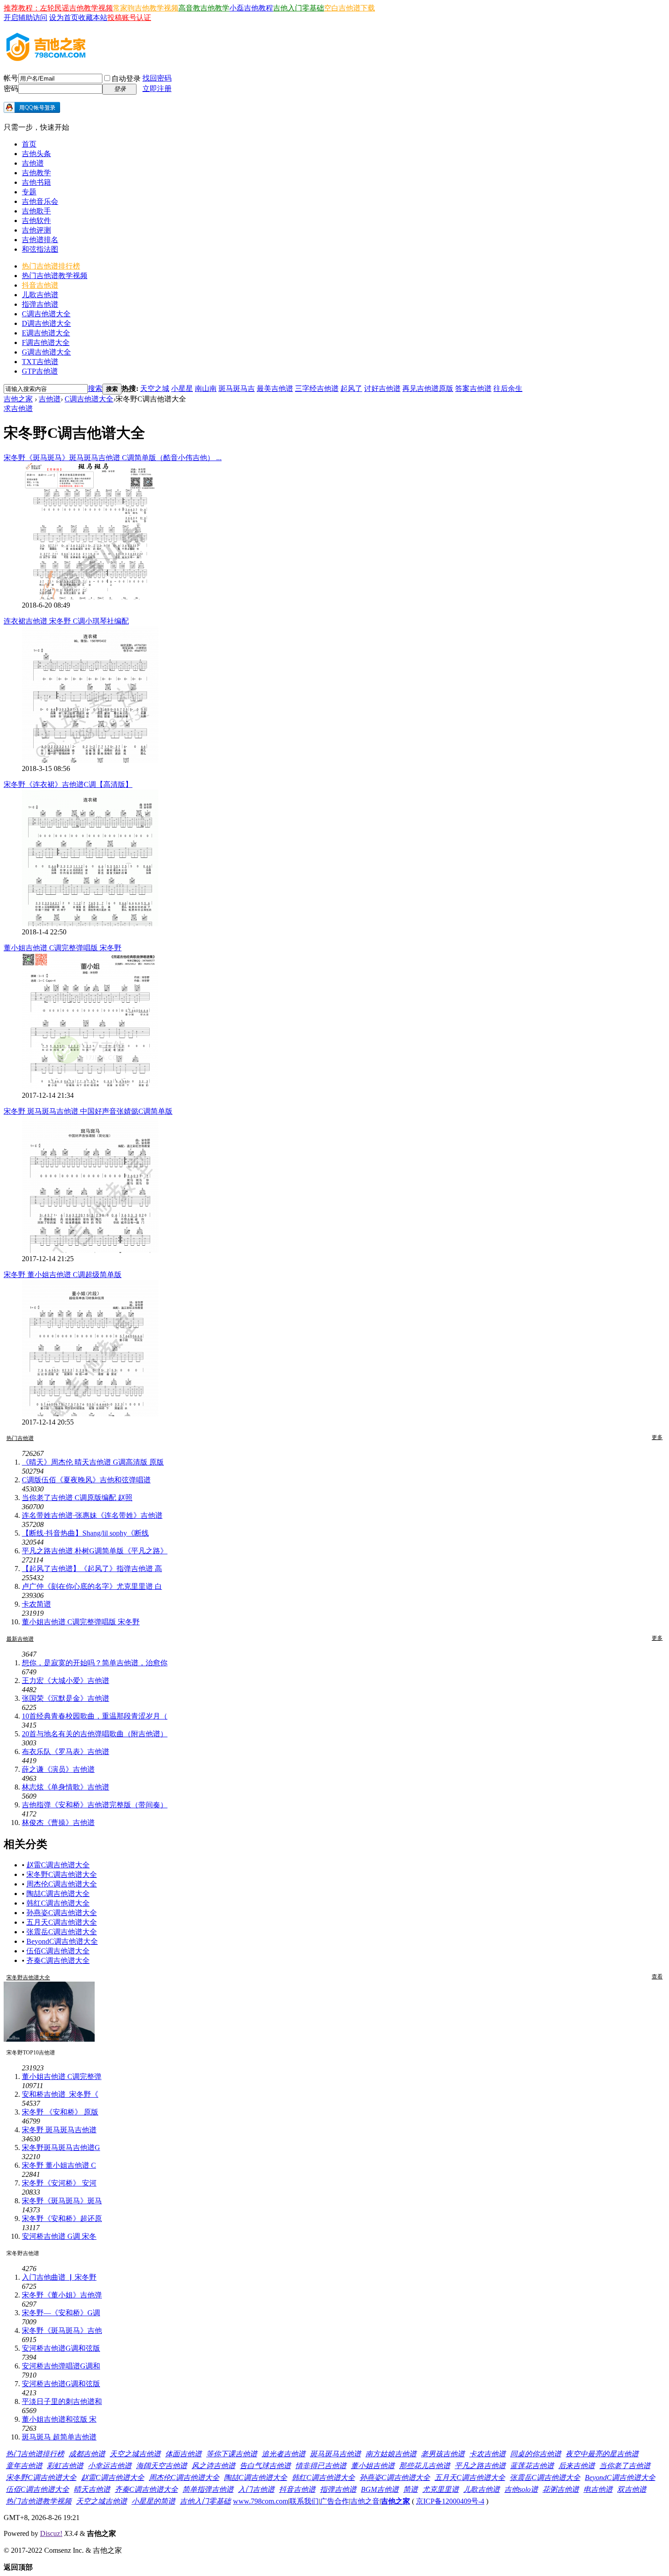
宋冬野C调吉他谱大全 (62, 1874)
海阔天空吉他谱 (162, 2466)
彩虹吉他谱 (65, 2466)
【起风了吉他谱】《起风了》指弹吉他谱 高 (92, 1569)
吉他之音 (365, 2501)
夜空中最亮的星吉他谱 (602, 2454)
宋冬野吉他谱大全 (28, 1978)
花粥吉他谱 (561, 2489)
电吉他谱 (598, 2489)
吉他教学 (36, 173)
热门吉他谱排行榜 (51, 266)
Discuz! (51, 2533)
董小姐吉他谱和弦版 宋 (59, 2419)
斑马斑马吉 (237, 388)
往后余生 (508, 388)
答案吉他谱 (473, 388)
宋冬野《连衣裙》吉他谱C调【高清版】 (68, 784)
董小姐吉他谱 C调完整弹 (62, 2077)
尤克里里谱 (441, 2489)
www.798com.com (261, 2501)
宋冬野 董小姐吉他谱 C (59, 2165)
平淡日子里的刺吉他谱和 (62, 2401)
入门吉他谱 (256, 2489)
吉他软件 (36, 221)
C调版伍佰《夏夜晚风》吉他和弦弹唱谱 (86, 1480)
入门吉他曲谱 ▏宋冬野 (59, 2277)
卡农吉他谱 (487, 2454)
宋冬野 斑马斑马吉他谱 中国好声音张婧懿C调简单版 (88, 1111)
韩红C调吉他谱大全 (58, 1903)
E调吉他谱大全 (46, 333)
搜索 (95, 388)
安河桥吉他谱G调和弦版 (61, 2348)
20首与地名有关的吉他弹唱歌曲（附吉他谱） (95, 1734)
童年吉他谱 (24, 2466)
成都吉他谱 (87, 2454)
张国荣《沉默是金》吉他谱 (66, 1698)
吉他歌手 (36, 211)
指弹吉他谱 (40, 304)
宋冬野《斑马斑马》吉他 (62, 2330)
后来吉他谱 (577, 2466)
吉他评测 (36, 230)
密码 (11, 89)
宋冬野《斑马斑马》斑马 (62, 2201)
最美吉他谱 (275, 388)
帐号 (11, 78)
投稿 (115, 18)
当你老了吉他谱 (625, 2466)
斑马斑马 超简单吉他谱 (59, 2437)
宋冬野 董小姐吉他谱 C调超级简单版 (63, 1275)
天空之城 (155, 388)
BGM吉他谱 (380, 2489)
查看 (657, 1977)
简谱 (411, 2489)
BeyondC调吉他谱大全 (62, 1941)
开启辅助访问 (25, 18)
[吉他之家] (46, 58)
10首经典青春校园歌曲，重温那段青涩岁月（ (95, 1716)
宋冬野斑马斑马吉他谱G (61, 2148)
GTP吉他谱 (40, 371)
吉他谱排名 (40, 240)
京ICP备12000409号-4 (450, 2501)
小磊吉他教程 (251, 8)
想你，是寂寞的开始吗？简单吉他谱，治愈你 (95, 1663)
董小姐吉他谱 (373, 2466)
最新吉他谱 (20, 1639)
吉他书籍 (36, 182)
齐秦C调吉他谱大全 (58, 1960)
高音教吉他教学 (204, 8)
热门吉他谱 (20, 1438)
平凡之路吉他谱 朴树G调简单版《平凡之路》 (95, 1551)
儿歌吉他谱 (40, 295)
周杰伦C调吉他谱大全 (62, 1884)
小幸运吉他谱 (110, 2466)
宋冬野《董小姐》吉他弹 (62, 2295)
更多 (657, 1437)
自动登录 (126, 79)
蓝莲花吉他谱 (532, 2466)
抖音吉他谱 (40, 285)
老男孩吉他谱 (443, 2454)
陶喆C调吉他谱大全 (58, 1894)
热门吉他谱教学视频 (55, 276)
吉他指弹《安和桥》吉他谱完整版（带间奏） (95, 1805)
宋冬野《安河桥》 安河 (59, 2183)
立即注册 (157, 89)
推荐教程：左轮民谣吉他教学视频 (58, 8)
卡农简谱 (36, 1604)
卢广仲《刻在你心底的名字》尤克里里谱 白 (92, 1586)
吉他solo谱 (521, 2489)
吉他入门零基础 (299, 8)
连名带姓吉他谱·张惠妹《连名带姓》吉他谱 (92, 1515)
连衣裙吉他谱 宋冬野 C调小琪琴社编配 (66, 621)
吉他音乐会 (40, 201)
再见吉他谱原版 (428, 388)
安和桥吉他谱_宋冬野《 (60, 2094)
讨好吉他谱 (382, 388)
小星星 (182, 388)
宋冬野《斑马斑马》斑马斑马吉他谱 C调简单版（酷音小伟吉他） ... (113, 458)
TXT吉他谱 (40, 362)
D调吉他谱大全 (46, 323)
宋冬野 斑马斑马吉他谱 (59, 2130)
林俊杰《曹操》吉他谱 (58, 1823)
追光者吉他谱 (284, 2454)
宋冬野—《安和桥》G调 (61, 2313)
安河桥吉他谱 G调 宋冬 (59, 2236)
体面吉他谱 (183, 2454)
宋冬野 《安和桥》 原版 (60, 2112)
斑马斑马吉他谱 (335, 2454)
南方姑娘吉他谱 (391, 2454)
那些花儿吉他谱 (425, 2466)
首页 (29, 144)
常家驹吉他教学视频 (146, 8)
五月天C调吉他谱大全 (62, 1922)
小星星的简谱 (153, 2501)
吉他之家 (18, 399)
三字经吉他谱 (317, 388)
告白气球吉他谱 (265, 2466)
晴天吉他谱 (92, 2489)
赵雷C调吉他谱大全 (58, 1865)
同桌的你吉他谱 (536, 2454)
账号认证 (137, 18)
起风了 (351, 388)
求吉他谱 (18, 408)
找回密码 (157, 78)
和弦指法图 (40, 249)
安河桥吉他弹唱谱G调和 (61, 2366)
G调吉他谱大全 (46, 352)
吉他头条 (36, 154)
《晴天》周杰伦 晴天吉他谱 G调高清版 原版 (93, 1462)
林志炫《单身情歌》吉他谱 (66, 1787)
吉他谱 (33, 163)
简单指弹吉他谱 (208, 2489)
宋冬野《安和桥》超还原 (62, 2219)
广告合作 (334, 2501)
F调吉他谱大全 (46, 342)
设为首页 (64, 18)
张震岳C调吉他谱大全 (62, 1932)
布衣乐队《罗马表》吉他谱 (66, 1752)
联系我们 (304, 2501)
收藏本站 (93, 18)
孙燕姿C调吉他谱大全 (62, 1913)
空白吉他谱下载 (350, 8)
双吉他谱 (632, 2489)
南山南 (206, 388)
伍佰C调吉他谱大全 (58, 1951)
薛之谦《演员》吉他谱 (58, 1769)
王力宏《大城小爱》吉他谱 (66, 1681)
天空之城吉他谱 (135, 2454)
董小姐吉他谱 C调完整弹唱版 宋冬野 (63, 948)
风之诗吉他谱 (213, 2466)
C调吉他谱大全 (46, 314)
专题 (29, 192)
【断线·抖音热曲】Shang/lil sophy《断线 (85, 1533)
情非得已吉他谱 (321, 2466)
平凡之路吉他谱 (480, 2466)
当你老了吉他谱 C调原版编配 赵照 (77, 1498)
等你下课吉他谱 (232, 2454)
